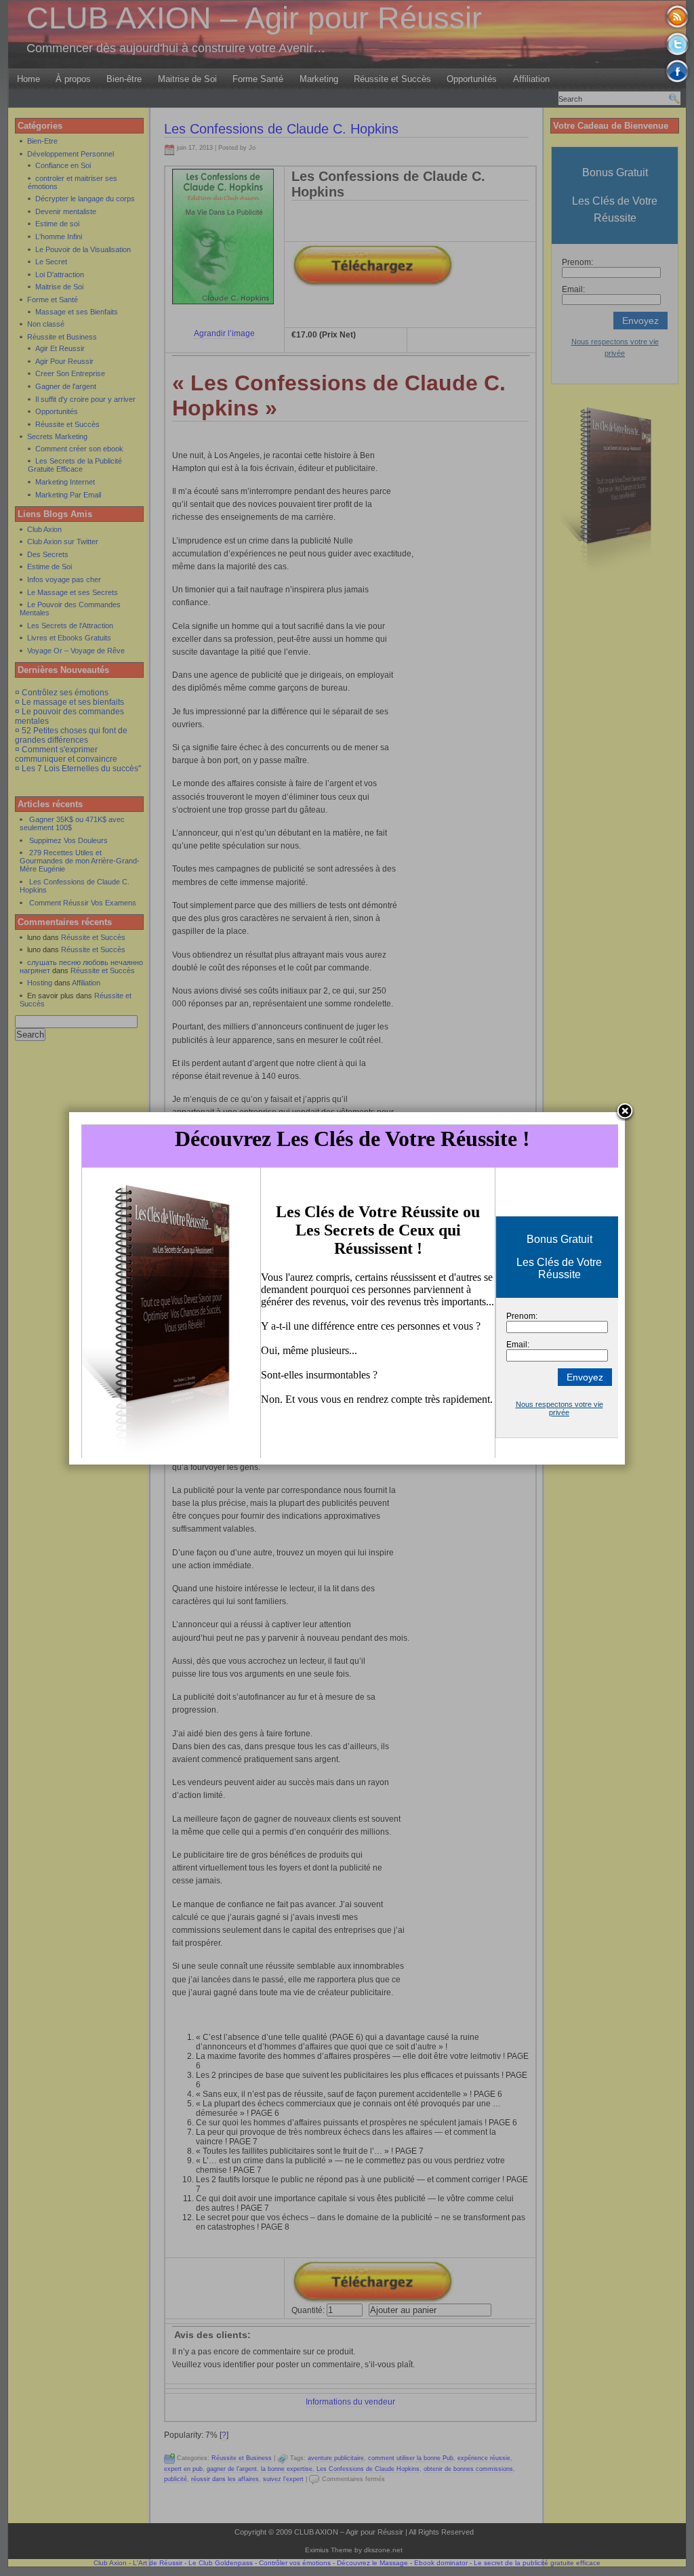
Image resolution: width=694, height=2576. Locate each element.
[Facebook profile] (677, 71)
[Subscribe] (677, 17)
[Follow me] (677, 44)
